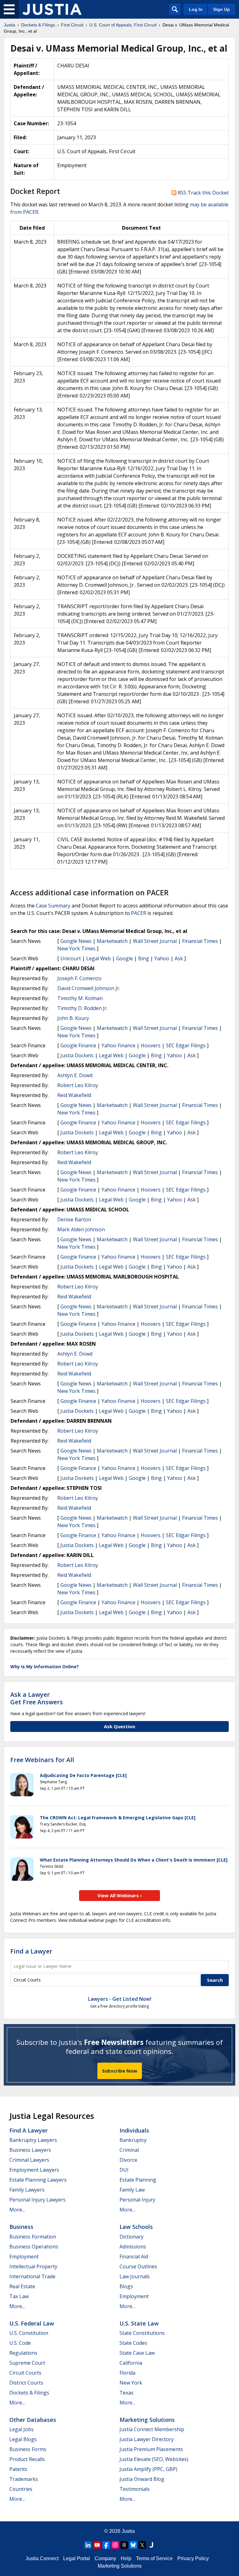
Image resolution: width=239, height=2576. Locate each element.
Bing (144, 958)
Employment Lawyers (34, 2170)
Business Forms (28, 2449)
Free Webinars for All (42, 1760)
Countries (21, 2489)
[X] (142, 2545)
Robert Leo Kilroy (78, 1085)
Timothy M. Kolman (80, 998)
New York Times (76, 948)
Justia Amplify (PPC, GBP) (148, 2469)
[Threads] (124, 2545)
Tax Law (19, 2296)
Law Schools (136, 2227)
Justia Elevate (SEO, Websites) (154, 2459)
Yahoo (162, 958)
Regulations (23, 2353)
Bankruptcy (133, 2140)
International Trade (32, 2276)
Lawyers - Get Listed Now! (120, 1999)
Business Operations (34, 2247)
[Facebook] (106, 2545)
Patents (18, 2469)
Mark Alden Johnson (81, 1229)
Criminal (129, 2150)
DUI (124, 2170)
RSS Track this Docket (203, 193)
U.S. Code (20, 2343)
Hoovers (151, 1045)
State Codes (133, 2343)
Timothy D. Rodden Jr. (82, 1008)
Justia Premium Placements (151, 2449)
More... (17, 2210)
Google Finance (78, 1045)
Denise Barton (74, 1219)
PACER (139, 913)
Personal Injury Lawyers (37, 2200)
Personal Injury (137, 2200)
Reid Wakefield (74, 1095)
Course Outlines (138, 2266)
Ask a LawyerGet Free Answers (37, 1698)
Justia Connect (42, 2558)
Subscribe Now (120, 2071)
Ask (179, 958)
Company (105, 2558)
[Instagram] (115, 2545)
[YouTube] (97, 2545)
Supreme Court (27, 2363)
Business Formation (33, 2237)
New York (131, 2383)
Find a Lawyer (31, 1951)
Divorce (128, 2160)
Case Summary (53, 906)
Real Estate (22, 2286)
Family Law (132, 2190)
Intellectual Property (33, 2266)
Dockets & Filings (29, 2393)
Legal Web (98, 958)
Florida (127, 2373)
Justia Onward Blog (142, 2479)
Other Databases (33, 2420)
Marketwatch (112, 941)
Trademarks (24, 2479)
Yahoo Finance (118, 1045)
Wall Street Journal (155, 941)
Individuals (134, 2130)
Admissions (133, 2247)
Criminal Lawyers (29, 2160)
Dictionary (131, 2237)
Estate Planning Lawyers (38, 2180)
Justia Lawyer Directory (147, 2439)
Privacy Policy (193, 2558)
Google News (76, 941)
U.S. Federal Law (32, 2323)
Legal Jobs (21, 2429)
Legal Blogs (23, 2439)
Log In (196, 9)
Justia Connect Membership (152, 2429)
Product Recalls (27, 2459)
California (131, 2363)
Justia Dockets (77, 1055)
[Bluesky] (133, 2545)
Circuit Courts (25, 2373)
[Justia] (52, 9)
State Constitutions (142, 2333)
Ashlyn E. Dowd (75, 1075)
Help (126, 2558)
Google (124, 958)
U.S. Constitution (29, 2333)
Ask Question (119, 1726)
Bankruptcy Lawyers (33, 2140)
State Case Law (137, 2353)
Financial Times (200, 941)
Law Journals (135, 2276)
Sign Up (222, 9)
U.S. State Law (139, 2323)
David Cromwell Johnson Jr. (89, 988)
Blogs (126, 2286)
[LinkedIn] (88, 2545)
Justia (128, 2531)
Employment (24, 2257)
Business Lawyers (30, 2150)
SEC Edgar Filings (186, 1045)
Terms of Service (154, 2558)
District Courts (26, 2383)
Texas (127, 2393)
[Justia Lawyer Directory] (151, 2545)
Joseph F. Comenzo (79, 978)
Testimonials (135, 2489)
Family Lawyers (27, 2190)
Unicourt (71, 958)
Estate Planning (138, 2180)
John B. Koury (73, 1018)
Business (21, 2227)
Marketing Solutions (147, 2420)
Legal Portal (77, 2558)
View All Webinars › (120, 1895)
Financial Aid (134, 2257)
